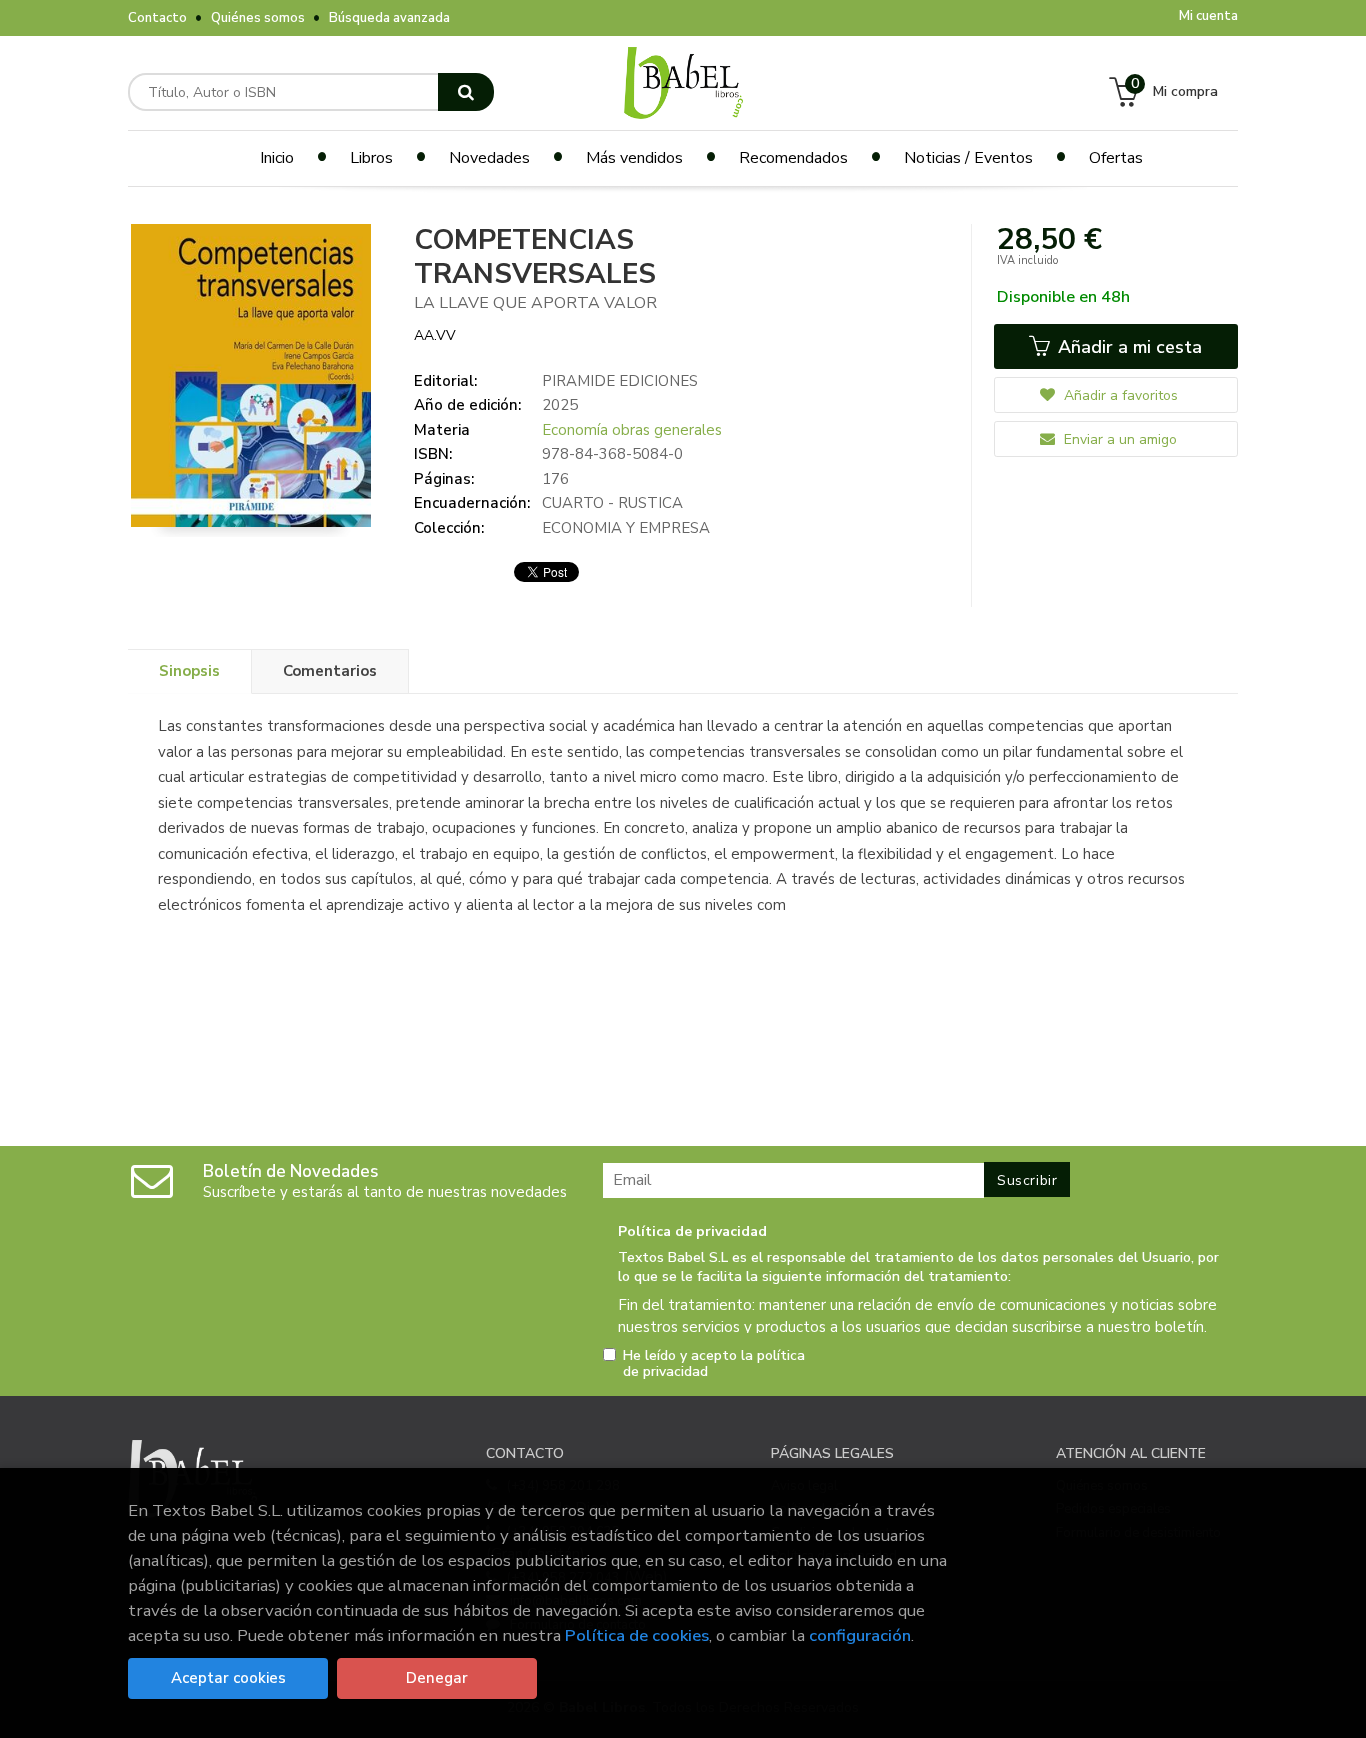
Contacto (157, 18)
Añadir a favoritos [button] (1119, 395)
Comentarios (330, 671)
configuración (860, 1635)
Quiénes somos (258, 18)
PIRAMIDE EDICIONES (620, 381)
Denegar (437, 1678)
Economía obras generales (632, 430)
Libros (371, 158)
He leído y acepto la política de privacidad (714, 1364)
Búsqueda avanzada (389, 18)
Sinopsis (189, 671)
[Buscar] (466, 92)
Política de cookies (637, 1635)
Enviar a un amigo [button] (1118, 439)
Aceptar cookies (228, 1678)
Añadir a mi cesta (1127, 347)
